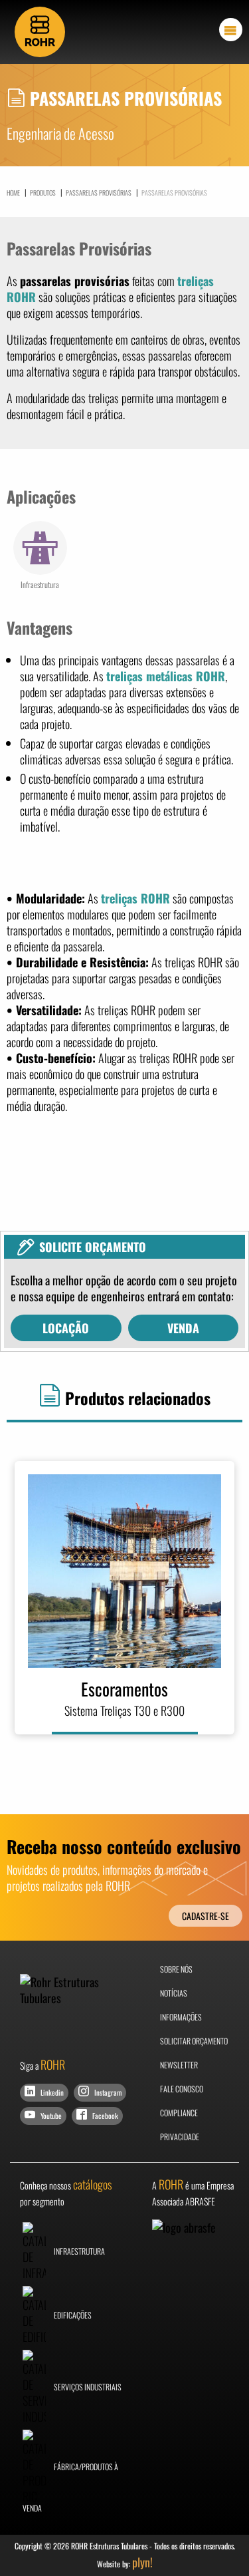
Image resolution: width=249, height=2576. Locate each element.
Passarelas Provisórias (96, 192)
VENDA (183, 1328)
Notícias (174, 1993)
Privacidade (180, 2137)
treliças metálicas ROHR (166, 676)
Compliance (179, 2113)
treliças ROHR (135, 898)
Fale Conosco (182, 2089)
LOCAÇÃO (66, 1328)
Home (13, 193)
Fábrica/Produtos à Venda (70, 2487)
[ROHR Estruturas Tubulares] (40, 30)
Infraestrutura (79, 2251)
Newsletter (179, 2065)
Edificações (72, 2315)
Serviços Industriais (87, 2387)
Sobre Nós (176, 1969)
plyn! (142, 2562)
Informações (181, 2017)
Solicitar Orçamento (194, 2041)
